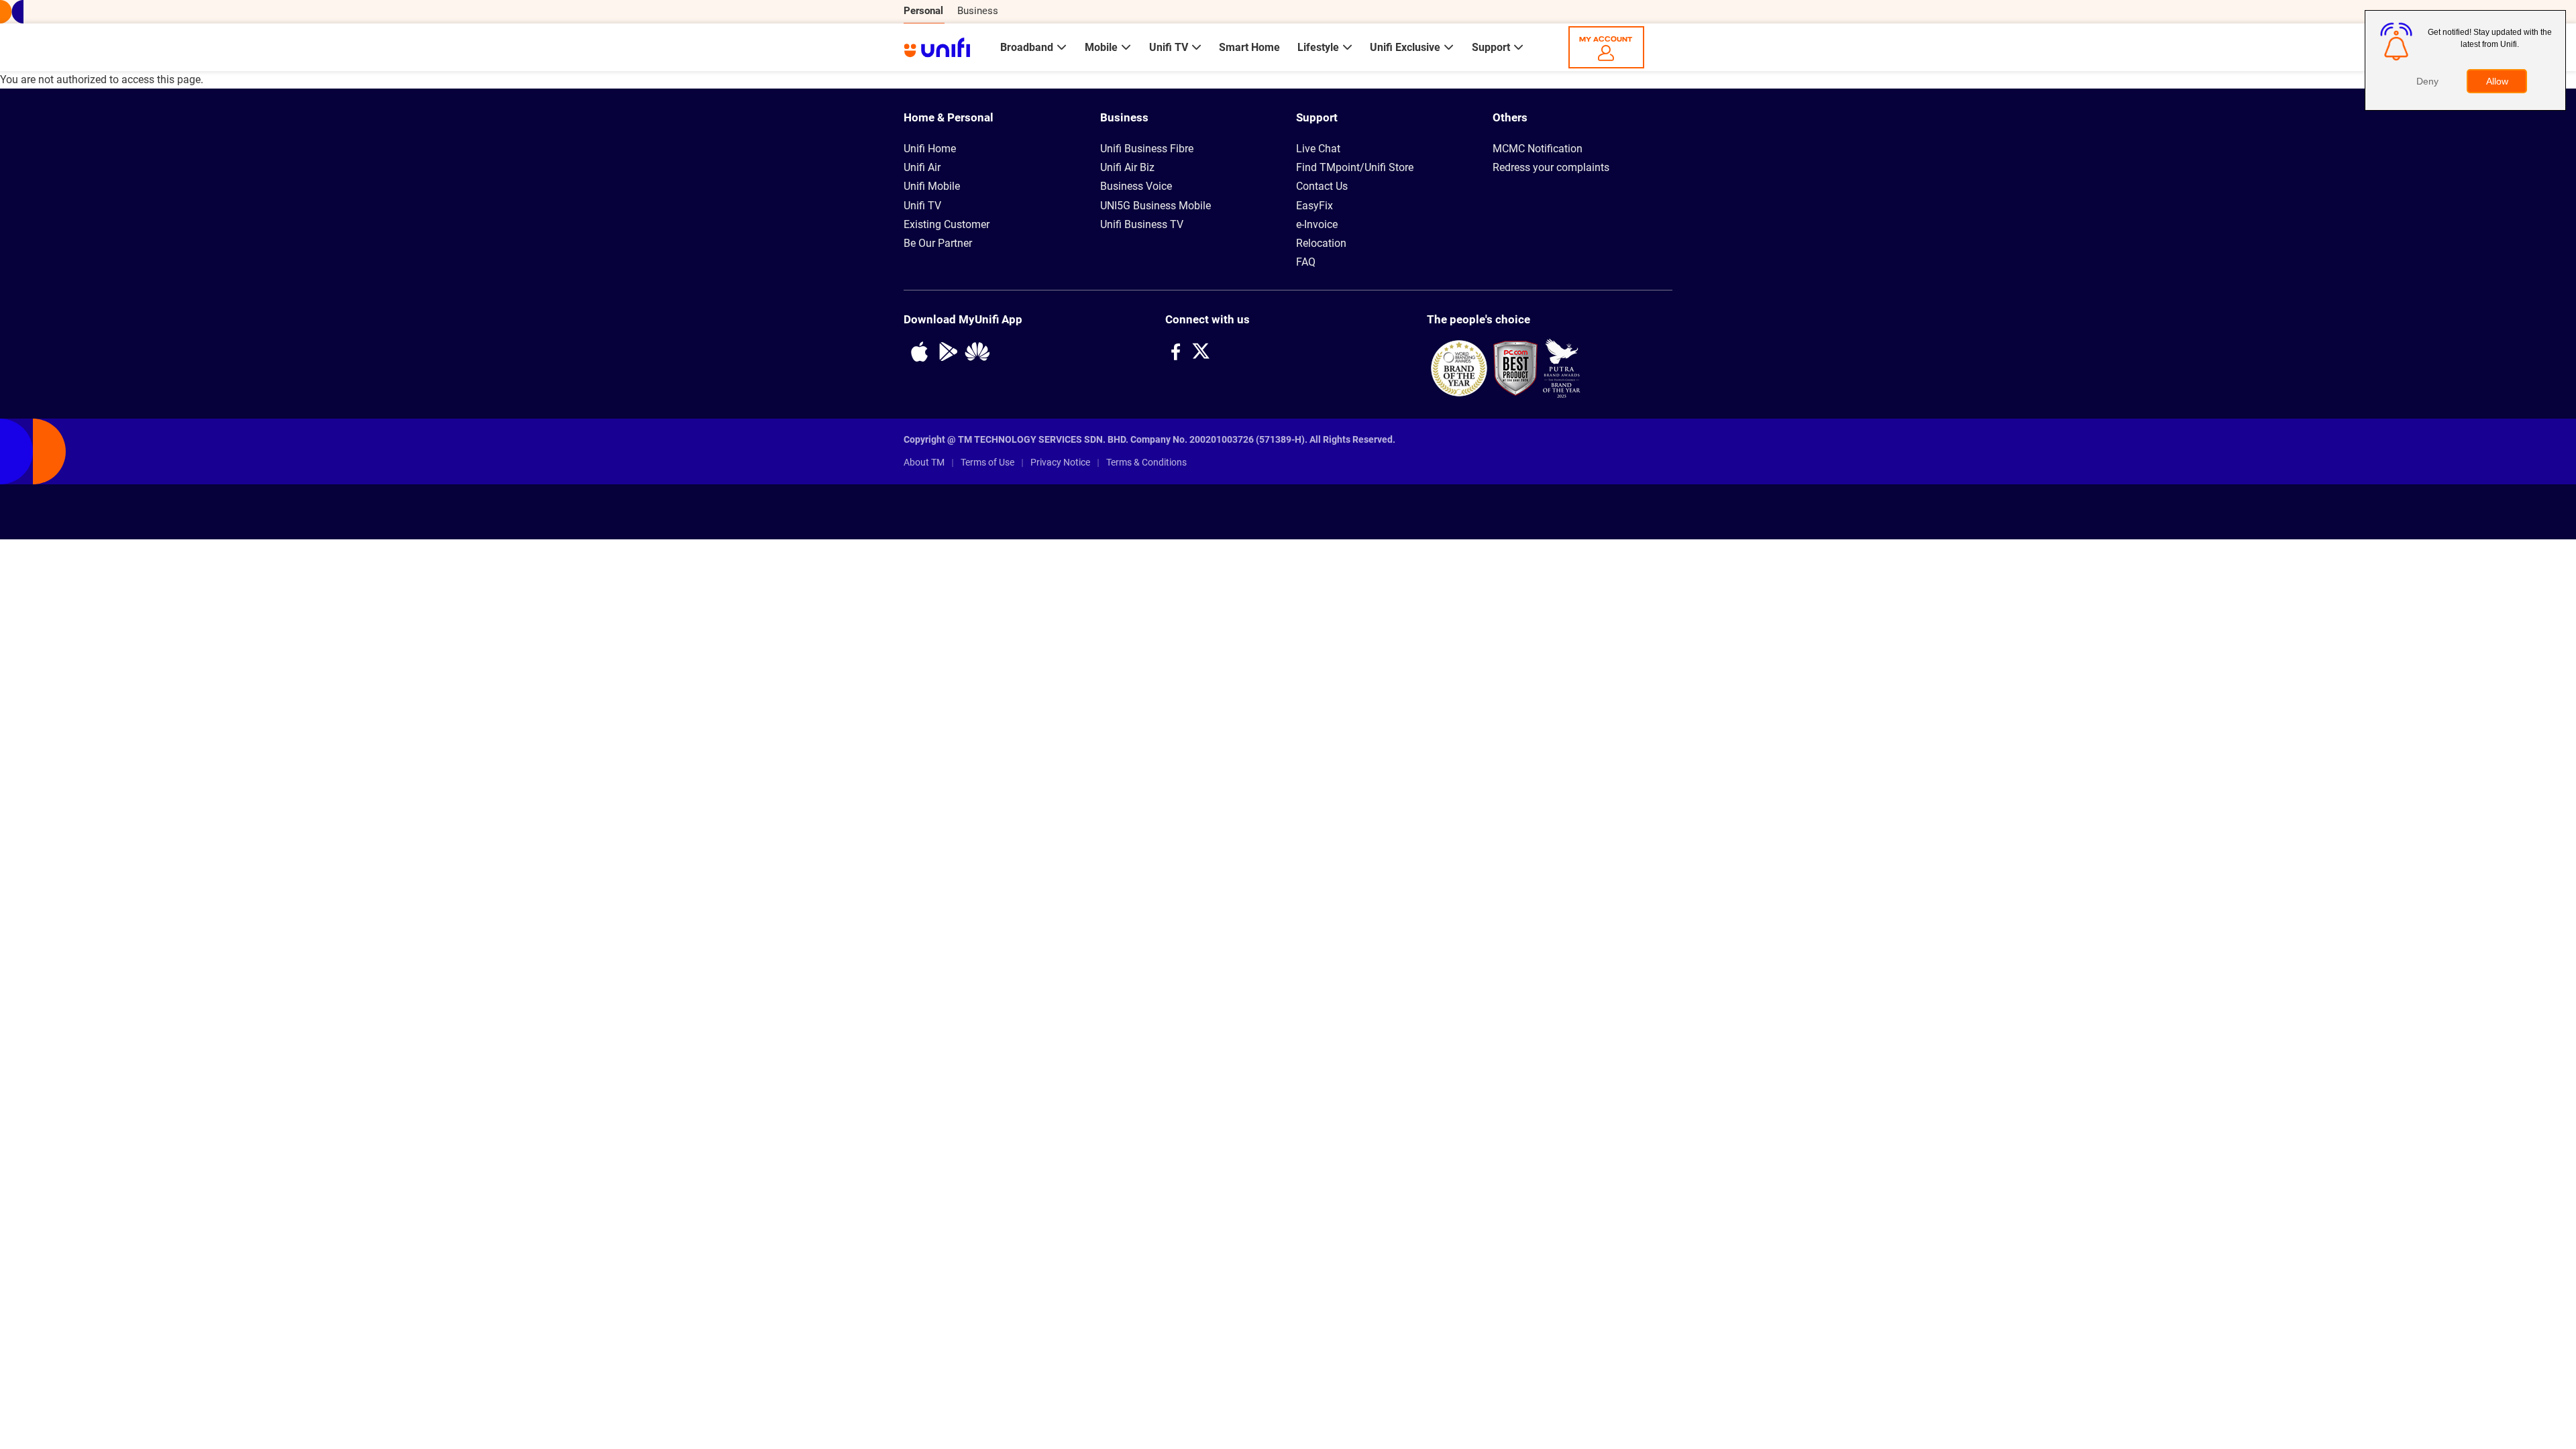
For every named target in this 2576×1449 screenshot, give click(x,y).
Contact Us (1322, 186)
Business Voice (1136, 186)
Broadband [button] (1028, 47)
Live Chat (1318, 149)
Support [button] (1492, 47)
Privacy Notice (1060, 462)
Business (978, 11)
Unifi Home (930, 149)
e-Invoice (1317, 225)
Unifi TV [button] (1170, 47)
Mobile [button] (1103, 47)
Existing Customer (947, 225)
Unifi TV (922, 206)
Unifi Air (922, 168)
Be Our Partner (938, 244)
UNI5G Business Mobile (1156, 206)
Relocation (1321, 244)
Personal (923, 11)
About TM (924, 462)
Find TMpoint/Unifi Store (1355, 168)
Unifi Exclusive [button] (1406, 47)
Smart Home (1249, 47)
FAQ (1306, 262)
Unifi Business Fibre (1147, 149)
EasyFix (1314, 206)
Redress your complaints (1551, 168)
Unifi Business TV (1142, 225)
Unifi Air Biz (1127, 168)
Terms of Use (987, 462)
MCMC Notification (1538, 149)
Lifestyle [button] (1320, 47)
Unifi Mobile (932, 186)
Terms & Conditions (1146, 462)
